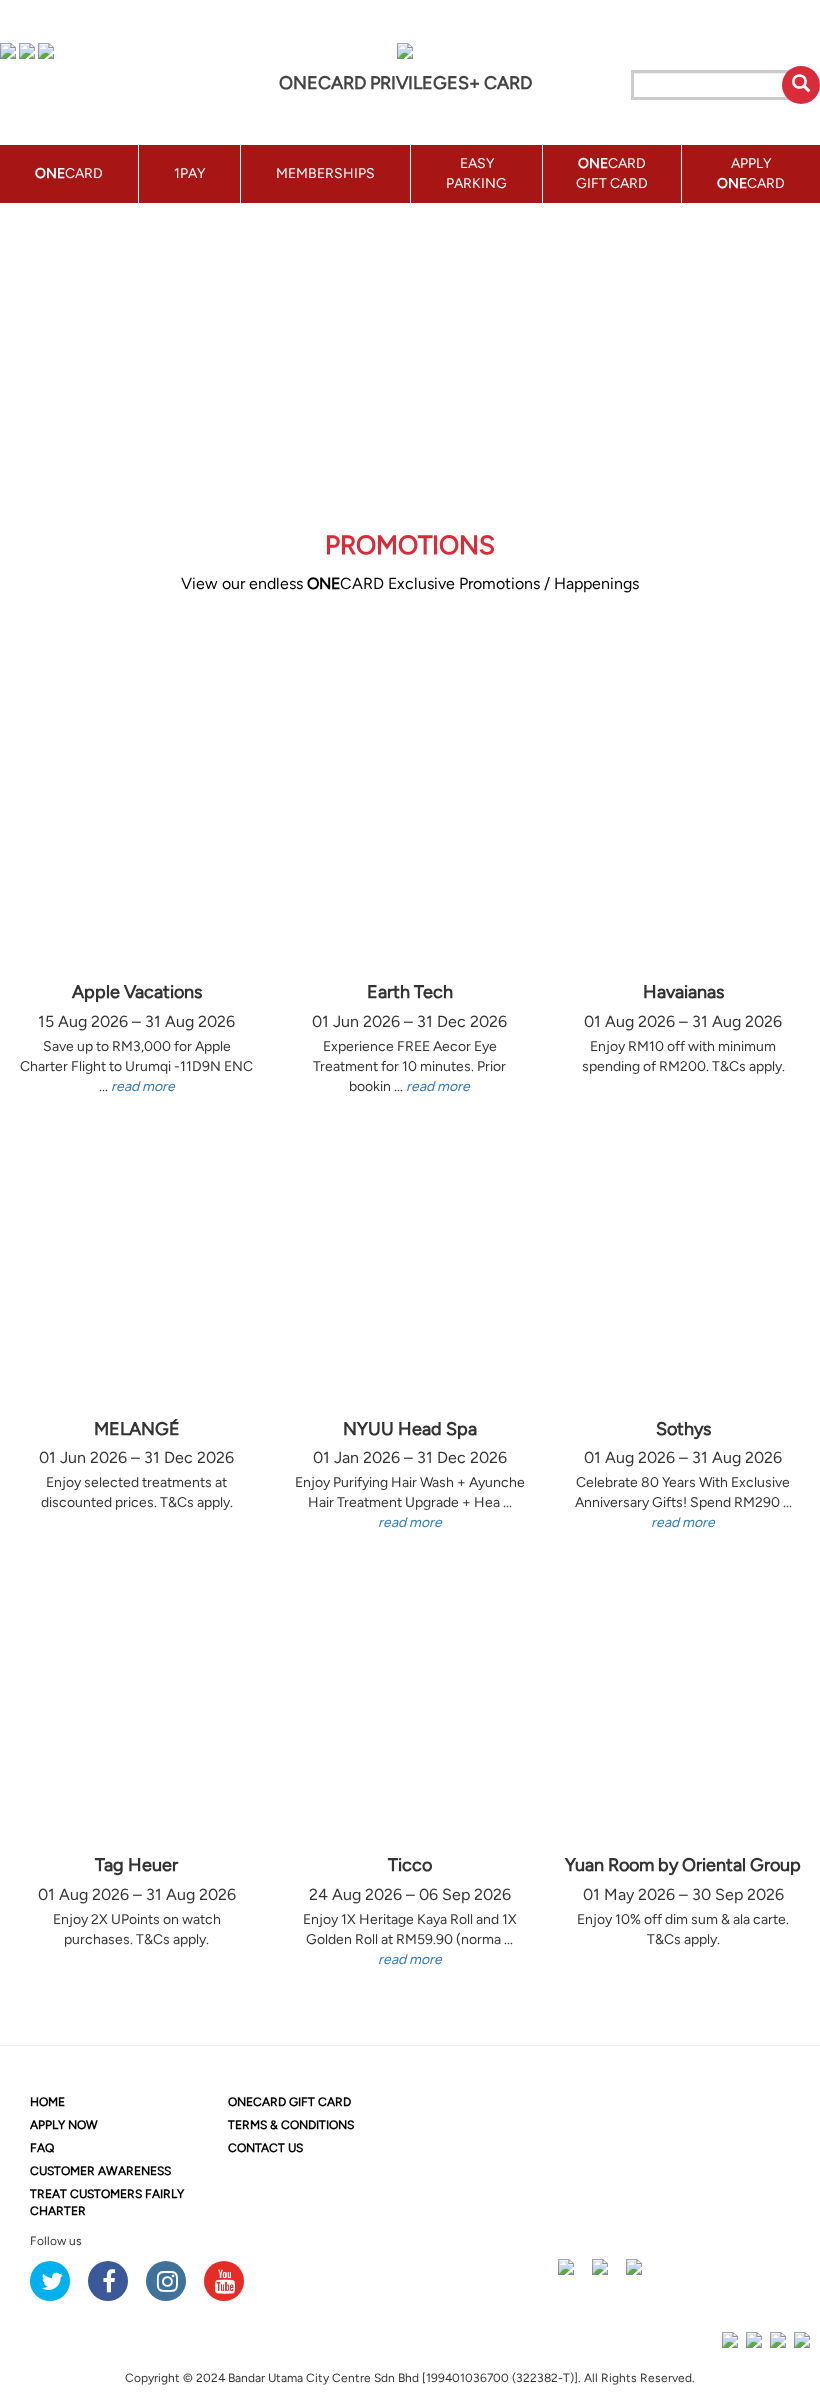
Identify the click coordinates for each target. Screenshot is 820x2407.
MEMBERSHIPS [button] (325, 173)
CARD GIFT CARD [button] (612, 173)
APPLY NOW (64, 2125)
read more (143, 1086)
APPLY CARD (751, 173)
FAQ (42, 2148)
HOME (47, 2102)
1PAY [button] (189, 173)
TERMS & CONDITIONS (291, 2125)
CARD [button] (69, 173)
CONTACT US (265, 2148)
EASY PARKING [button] (476, 173)
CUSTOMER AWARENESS (100, 2171)
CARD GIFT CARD (289, 2102)
